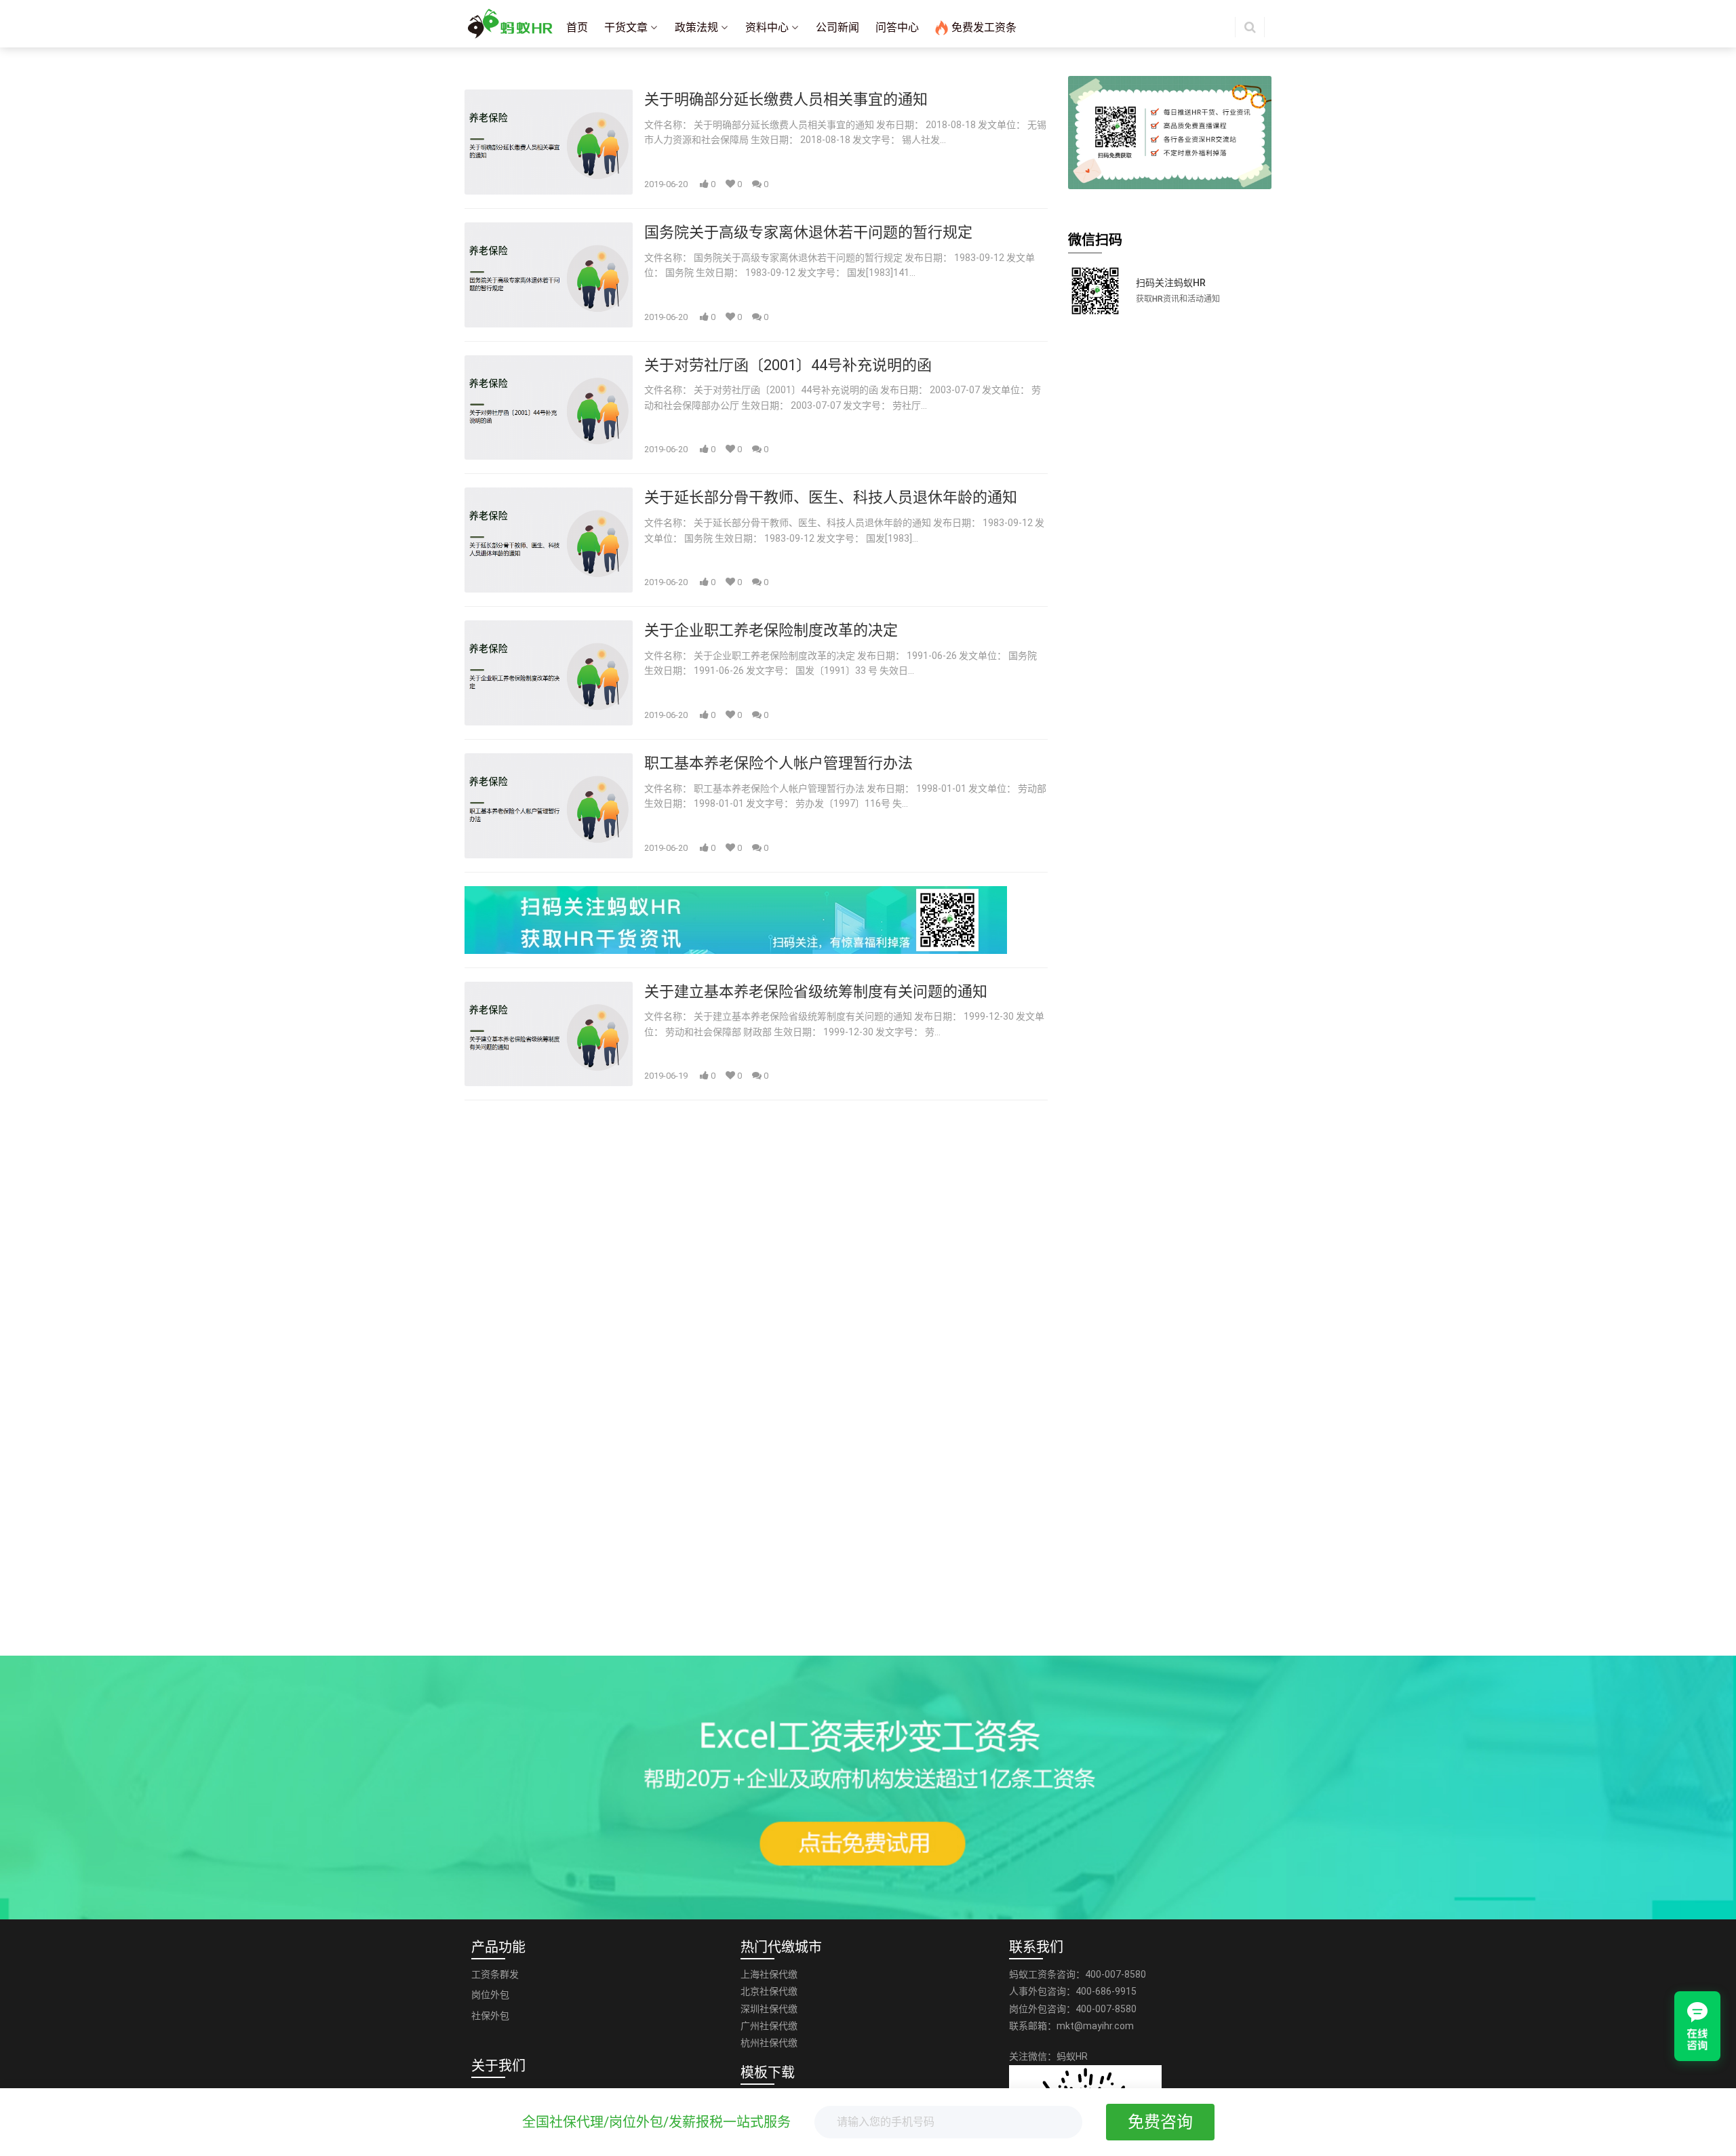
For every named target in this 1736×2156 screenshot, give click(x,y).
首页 (577, 27)
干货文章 (626, 27)
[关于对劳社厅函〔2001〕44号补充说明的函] (549, 408)
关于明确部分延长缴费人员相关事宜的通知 (786, 99)
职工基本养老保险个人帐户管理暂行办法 (778, 763)
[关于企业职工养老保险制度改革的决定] (549, 673)
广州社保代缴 (769, 2026)
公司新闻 (837, 27)
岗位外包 (490, 1995)
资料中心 (767, 27)
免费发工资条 (984, 27)
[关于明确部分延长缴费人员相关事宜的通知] (549, 142)
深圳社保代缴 (769, 2009)
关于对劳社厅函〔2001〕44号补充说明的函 (788, 365)
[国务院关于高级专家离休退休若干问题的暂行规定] (549, 275)
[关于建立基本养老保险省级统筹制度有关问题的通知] (549, 1034)
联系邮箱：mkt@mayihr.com (1071, 2026)
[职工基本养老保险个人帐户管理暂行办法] (549, 806)
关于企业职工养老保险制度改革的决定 (771, 630)
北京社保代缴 (769, 1991)
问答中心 (897, 27)
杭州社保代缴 (769, 2043)
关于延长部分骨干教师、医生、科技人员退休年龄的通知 (831, 497)
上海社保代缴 (769, 1974)
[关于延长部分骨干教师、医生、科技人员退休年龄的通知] (549, 540)
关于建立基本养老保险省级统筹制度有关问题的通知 (816, 992)
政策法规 (696, 27)
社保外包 (490, 2016)
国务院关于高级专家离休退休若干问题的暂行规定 (808, 232)
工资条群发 (495, 1974)
